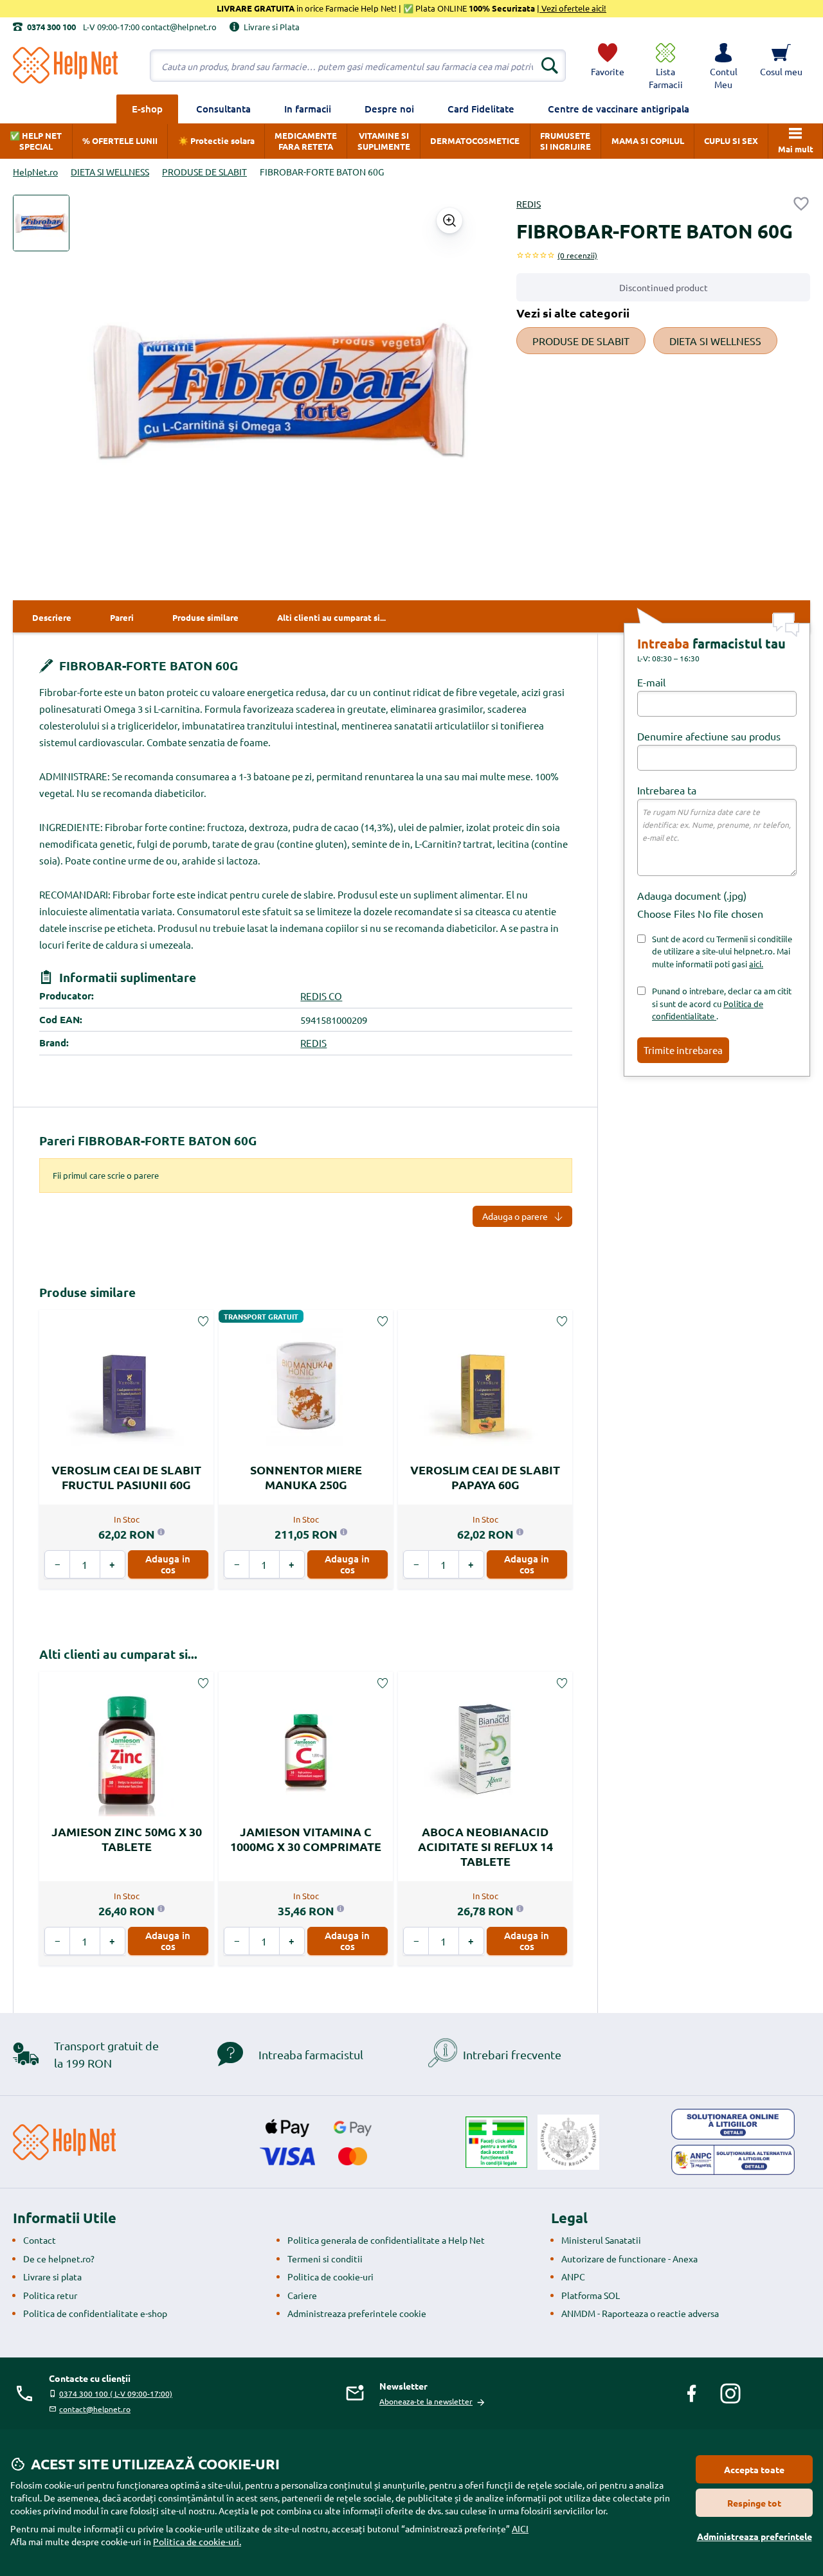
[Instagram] (730, 2393)
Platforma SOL (591, 2295)
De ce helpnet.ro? (59, 2258)
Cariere (302, 2295)
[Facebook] (692, 2393)
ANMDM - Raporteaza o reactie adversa (640, 2313)
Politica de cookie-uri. (197, 2541)
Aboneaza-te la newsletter (426, 2401)
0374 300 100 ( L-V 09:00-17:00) (116, 2393)
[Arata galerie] (449, 220)
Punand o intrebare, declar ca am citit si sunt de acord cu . (722, 1003)
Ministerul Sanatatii (601, 2240)
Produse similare (87, 1292)
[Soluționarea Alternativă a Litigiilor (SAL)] (733, 2160)
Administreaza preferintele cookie (357, 2313)
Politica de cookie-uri (330, 2276)
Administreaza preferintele (755, 2536)
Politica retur (50, 2295)
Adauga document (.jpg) (692, 895)
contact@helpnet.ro (95, 2409)
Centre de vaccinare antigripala (619, 109)
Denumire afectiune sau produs (709, 736)
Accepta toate (754, 2469)
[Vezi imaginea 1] (41, 223)
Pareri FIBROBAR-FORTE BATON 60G (148, 1140)
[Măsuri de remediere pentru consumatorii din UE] (733, 2124)
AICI (520, 2528)
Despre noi (389, 109)
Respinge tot (754, 2503)
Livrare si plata (52, 2276)
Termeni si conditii (325, 2258)
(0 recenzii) (577, 255)
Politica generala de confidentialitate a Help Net (386, 2240)
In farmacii (308, 109)
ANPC (573, 2276)
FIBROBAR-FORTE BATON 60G (147, 666)
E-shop (147, 109)
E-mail (651, 682)
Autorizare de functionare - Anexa (629, 2258)
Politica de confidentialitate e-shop (95, 2313)
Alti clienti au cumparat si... (118, 1654)
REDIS (529, 204)
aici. (756, 964)
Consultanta (223, 109)
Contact (40, 2240)
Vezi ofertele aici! (573, 8)
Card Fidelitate (481, 109)
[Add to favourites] (801, 204)
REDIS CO (321, 996)
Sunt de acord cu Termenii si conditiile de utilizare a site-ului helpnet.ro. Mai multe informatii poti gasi (722, 951)
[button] (723, 66)
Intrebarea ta (667, 790)
